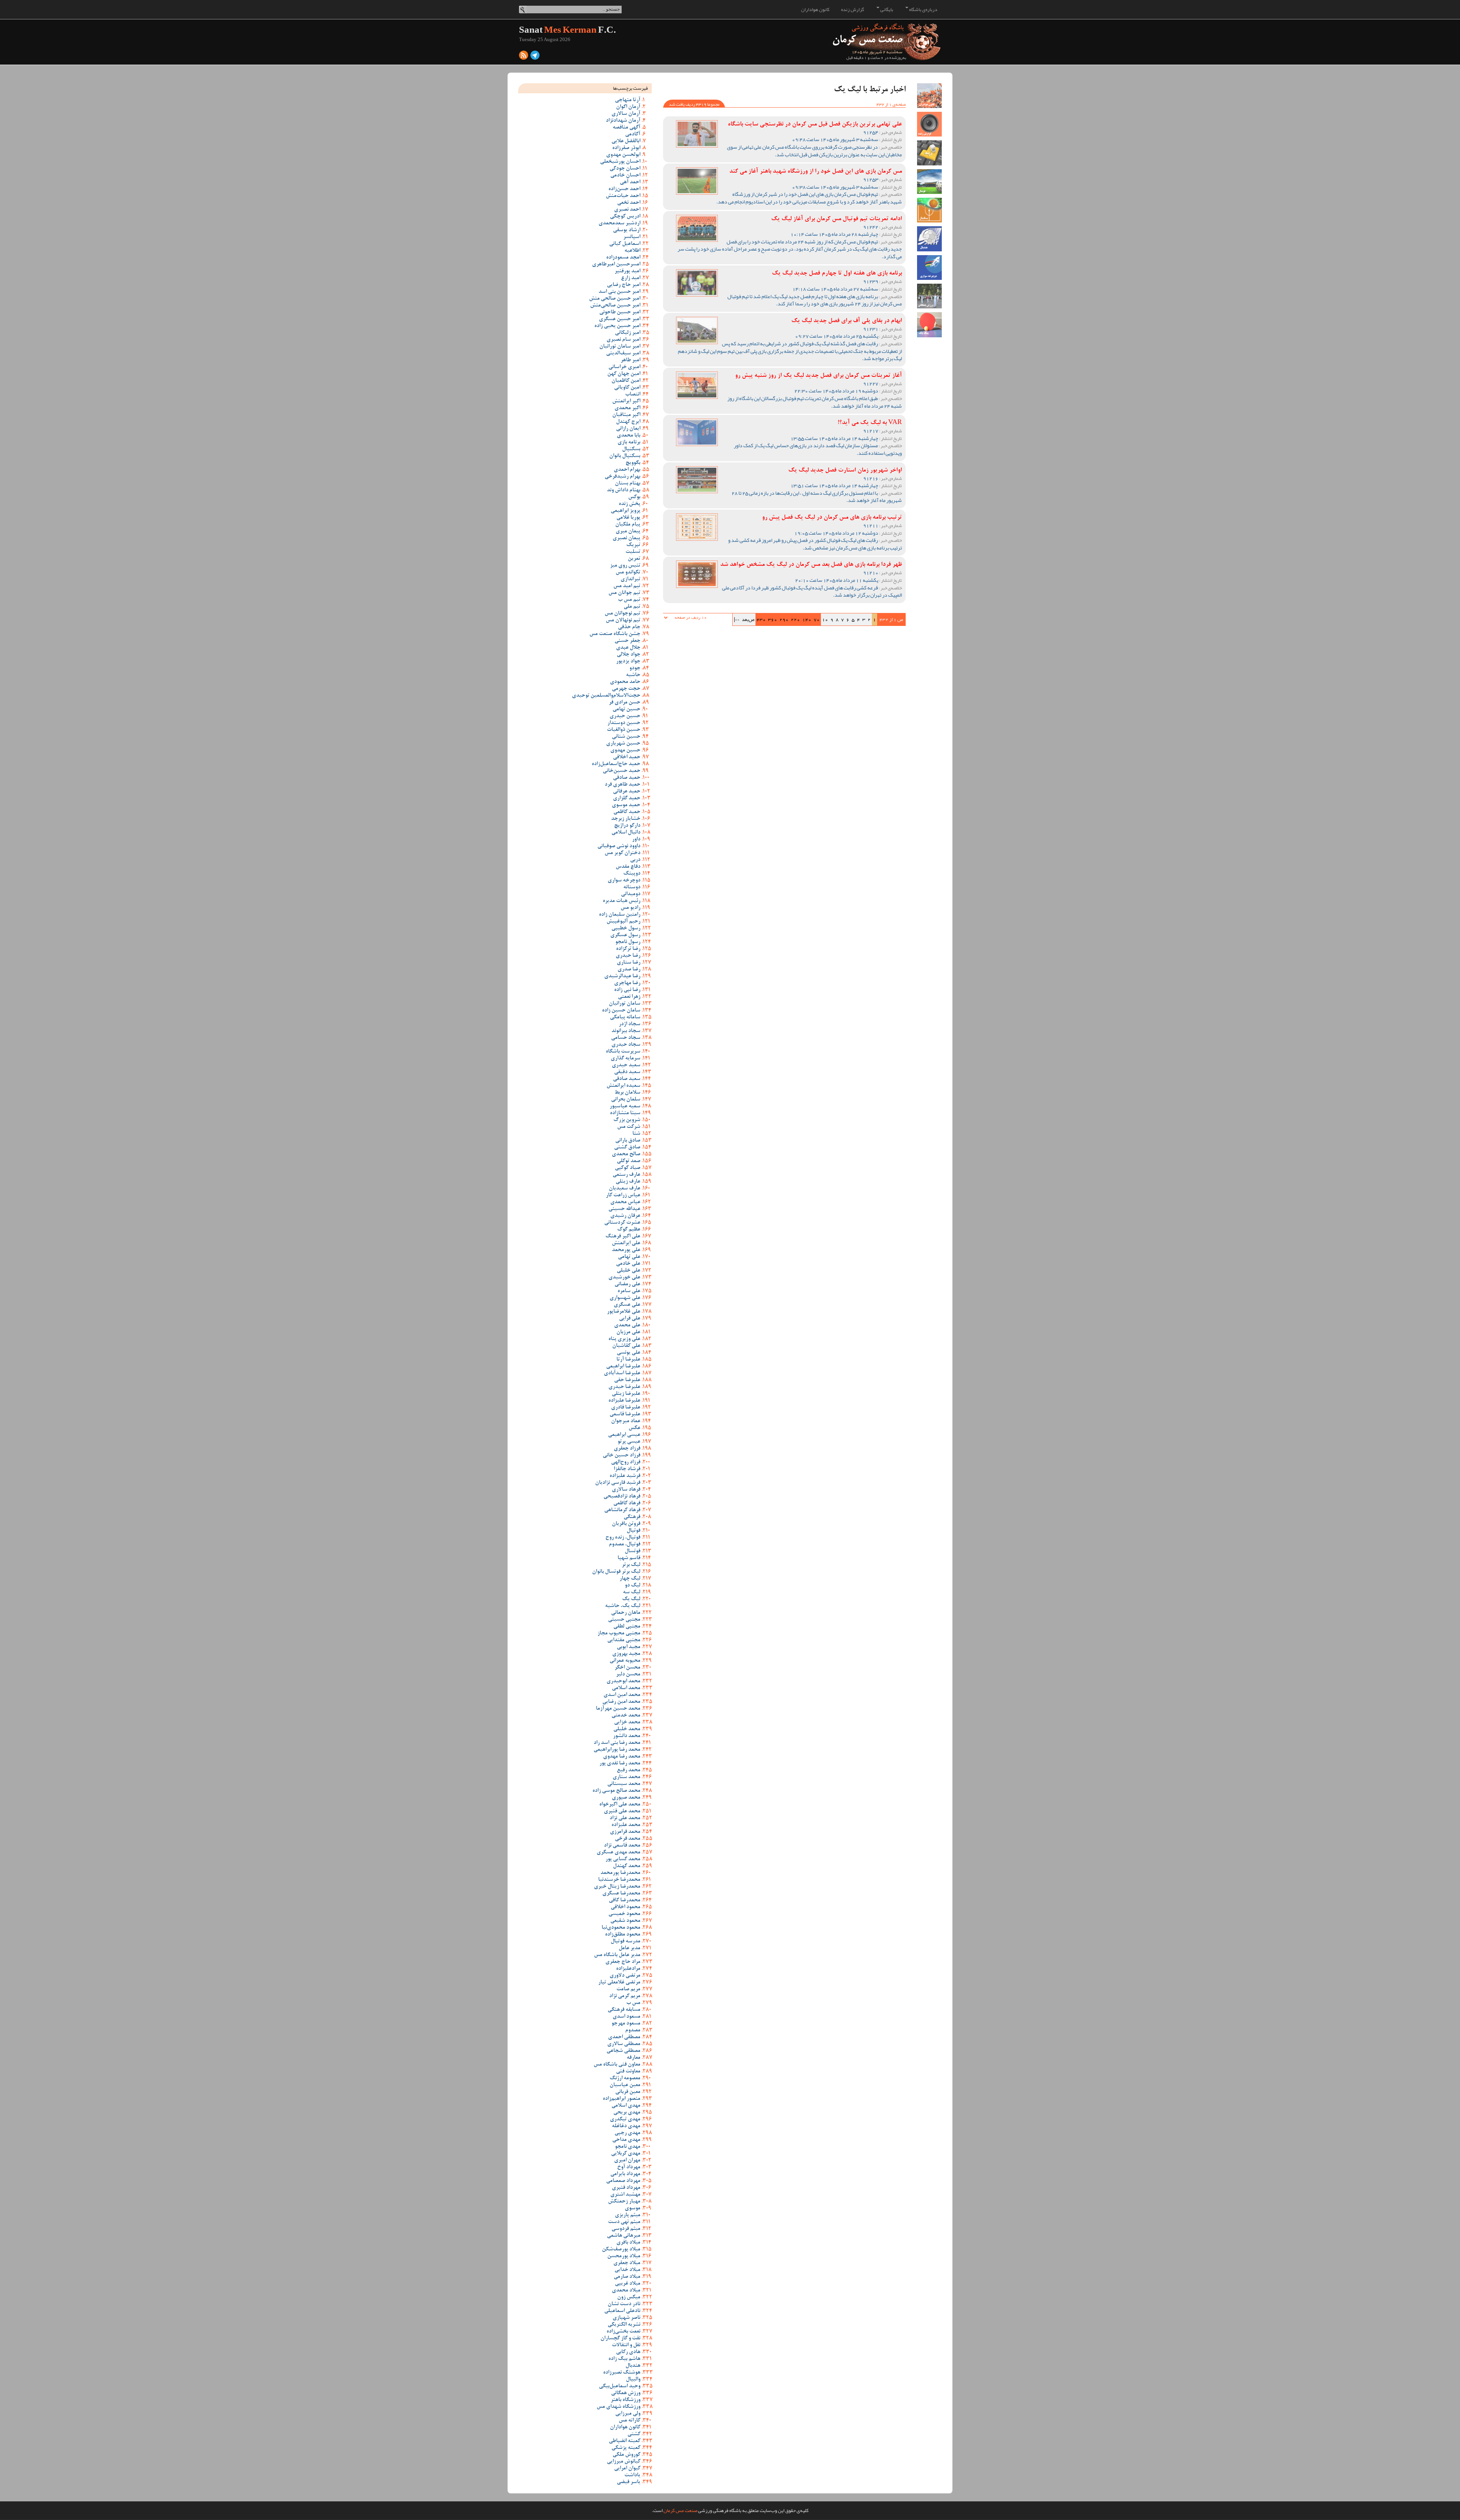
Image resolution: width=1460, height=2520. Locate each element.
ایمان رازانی (628, 429)
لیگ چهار (630, 1579)
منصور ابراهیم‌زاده (621, 2099)
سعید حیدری (626, 1065)
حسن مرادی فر (624, 703)
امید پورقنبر (627, 272)
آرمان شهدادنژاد (623, 121)
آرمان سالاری (626, 114)
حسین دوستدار (624, 723)
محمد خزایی (627, 1723)
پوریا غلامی (628, 518)
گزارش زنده (853, 10)
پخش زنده (629, 504)
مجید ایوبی (628, 1647)
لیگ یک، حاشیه (623, 1606)
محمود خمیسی (624, 1914)
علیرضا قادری (626, 1408)
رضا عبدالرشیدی (622, 977)
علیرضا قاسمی (625, 1415)
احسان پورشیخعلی (620, 162)
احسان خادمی (625, 176)
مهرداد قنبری (626, 2188)
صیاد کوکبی (628, 1168)
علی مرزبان (628, 1332)
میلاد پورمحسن (624, 2256)
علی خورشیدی (624, 1278)
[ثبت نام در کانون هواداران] (929, 96)
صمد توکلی (628, 1161)
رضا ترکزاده (628, 949)
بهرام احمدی (627, 470)
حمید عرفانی (627, 792)
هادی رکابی (628, 2352)
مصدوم (633, 2031)
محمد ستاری (626, 1777)
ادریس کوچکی (625, 217)
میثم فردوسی (626, 2229)
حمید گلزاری (627, 799)
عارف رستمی (626, 1175)
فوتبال (633, 1531)
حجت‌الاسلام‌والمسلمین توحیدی (606, 696)
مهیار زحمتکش (624, 2202)
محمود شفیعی (625, 1921)
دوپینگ (632, 874)
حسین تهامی (626, 710)
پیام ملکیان (628, 525)
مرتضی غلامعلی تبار (619, 1983)
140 (807, 619)
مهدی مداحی (626, 2140)
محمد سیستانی (624, 1784)
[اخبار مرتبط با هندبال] (929, 239)
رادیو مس (630, 908)
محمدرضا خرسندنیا (619, 1880)
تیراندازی (630, 580)
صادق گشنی (627, 1148)
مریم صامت (628, 1990)
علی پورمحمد (626, 1250)
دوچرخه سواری (624, 881)
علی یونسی (628, 1353)
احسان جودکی (625, 169)
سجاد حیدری (626, 1045)
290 (784, 619)
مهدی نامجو (628, 2147)
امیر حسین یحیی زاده (617, 326)
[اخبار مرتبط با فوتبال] (929, 182)
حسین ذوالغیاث (624, 730)
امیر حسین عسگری (620, 319)
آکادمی (633, 135)
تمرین (634, 559)
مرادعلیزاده (628, 1969)
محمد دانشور (627, 1736)
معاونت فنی (628, 2072)
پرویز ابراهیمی (625, 511)
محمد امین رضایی (621, 1702)
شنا (636, 1134)
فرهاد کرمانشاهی (622, 1510)
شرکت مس (629, 1127)
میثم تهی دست (624, 2222)
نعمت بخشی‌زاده (623, 2332)
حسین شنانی (626, 737)
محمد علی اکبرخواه (620, 1805)
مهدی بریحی (627, 2113)
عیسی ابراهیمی (624, 1435)
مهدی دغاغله (626, 2126)
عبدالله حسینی (624, 1209)
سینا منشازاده (625, 1113)
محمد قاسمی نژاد (622, 1846)
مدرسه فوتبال (625, 1942)
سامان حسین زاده (621, 1011)
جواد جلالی (628, 655)
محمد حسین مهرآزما (618, 1709)
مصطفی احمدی (624, 2037)
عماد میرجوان (626, 1421)
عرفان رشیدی (625, 1216)
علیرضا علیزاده (624, 1401)
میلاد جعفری (627, 2263)
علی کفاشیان (626, 1346)
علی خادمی (628, 1264)
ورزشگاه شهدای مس (618, 2407)
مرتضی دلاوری (625, 1976)
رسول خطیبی (626, 929)
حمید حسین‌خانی (621, 771)
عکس (634, 1428)
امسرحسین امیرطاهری (616, 265)
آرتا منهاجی (628, 100)
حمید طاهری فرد (622, 785)
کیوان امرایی (627, 2469)
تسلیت (633, 552)
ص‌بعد (748, 619)
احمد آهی (630, 183)
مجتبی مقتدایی (624, 1640)
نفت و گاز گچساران (620, 2339)
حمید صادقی (627, 778)
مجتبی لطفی (627, 1627)
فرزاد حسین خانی (621, 1456)
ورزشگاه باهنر (625, 2400)
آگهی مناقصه (626, 128)
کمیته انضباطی (624, 2441)
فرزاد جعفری (627, 1449)
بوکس (634, 497)
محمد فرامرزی (625, 1832)
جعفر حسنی (627, 641)
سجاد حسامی (626, 1038)
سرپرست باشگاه (623, 1052)
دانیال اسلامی (626, 833)
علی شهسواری (625, 1298)
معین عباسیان (625, 2085)
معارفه (633, 2058)
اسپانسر (632, 237)
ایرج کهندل (628, 422)
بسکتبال (631, 449)
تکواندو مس (628, 573)
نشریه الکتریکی (624, 2325)
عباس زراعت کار (623, 1196)
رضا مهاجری (627, 983)
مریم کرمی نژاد (625, 1996)
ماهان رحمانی (626, 1613)
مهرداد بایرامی (625, 2174)
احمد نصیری (627, 210)
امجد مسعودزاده (623, 258)
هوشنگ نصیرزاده (622, 2373)
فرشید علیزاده (625, 1476)
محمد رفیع (628, 1771)
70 (817, 619)
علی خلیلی (628, 1271)
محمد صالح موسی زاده (616, 1791)
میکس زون (629, 2298)
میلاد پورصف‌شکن (621, 2250)
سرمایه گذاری (625, 1059)
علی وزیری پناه (624, 1339)
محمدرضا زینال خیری (617, 1887)
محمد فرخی (628, 1839)
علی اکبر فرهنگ (623, 1237)
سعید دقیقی (627, 1072)
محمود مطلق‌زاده (623, 1935)
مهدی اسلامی (626, 2106)
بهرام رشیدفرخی (622, 477)
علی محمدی (627, 1326)
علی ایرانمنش (626, 1243)
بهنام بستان (628, 484)
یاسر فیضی (628, 2482)
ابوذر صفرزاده (626, 148)
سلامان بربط (627, 1093)
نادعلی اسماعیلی (622, 2311)
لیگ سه (632, 1593)
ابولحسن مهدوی (623, 155)
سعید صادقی (627, 1079)
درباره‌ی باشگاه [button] (923, 10)
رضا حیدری (628, 956)
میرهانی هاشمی (624, 2236)
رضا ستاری (628, 963)
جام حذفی (629, 627)
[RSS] (524, 57)
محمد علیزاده (626, 1825)
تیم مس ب (629, 600)
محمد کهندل (627, 1866)
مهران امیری (627, 2161)
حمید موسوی (626, 805)
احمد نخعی (629, 203)
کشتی (634, 2434)
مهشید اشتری (625, 2195)
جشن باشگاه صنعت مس (615, 634)
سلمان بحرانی (626, 1100)
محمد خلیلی (627, 1729)
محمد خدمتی (626, 1716)
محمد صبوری (626, 1798)
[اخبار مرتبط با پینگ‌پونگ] (929, 325)
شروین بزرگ (627, 1120)
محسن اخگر (627, 1668)
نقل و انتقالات (626, 2345)
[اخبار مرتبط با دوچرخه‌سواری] (929, 268)
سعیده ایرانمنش (623, 1086)
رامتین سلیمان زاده (620, 915)
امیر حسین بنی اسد (619, 292)
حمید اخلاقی (627, 757)
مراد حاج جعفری (623, 1962)
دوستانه (632, 888)
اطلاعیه (632, 251)
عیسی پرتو (629, 1442)
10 (825, 619)
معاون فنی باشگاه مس (617, 2065)
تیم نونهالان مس (623, 621)
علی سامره (629, 1291)
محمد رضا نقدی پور (620, 1764)
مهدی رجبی (627, 2133)
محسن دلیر (628, 1675)
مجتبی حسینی (624, 1620)
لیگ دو (632, 1586)
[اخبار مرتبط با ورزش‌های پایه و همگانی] (929, 296)
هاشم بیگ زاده (624, 2359)
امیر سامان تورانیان (620, 347)
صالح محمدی (626, 1154)
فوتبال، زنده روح (623, 1538)
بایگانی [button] (886, 10)
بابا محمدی (628, 436)
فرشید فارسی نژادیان (618, 1483)
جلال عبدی (628, 648)
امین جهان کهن (624, 374)
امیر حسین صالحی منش (615, 299)
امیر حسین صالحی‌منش (615, 306)
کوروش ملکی (626, 2455)
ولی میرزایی (628, 2414)
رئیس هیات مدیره (621, 901)
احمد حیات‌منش (623, 196)
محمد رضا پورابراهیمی (617, 1750)
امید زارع (631, 278)
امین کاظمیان (626, 381)
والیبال (633, 2380)
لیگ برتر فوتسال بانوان (616, 1572)
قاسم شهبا (629, 1558)
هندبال (633, 2366)
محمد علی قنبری (622, 1812)
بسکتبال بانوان (625, 456)
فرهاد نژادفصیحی (622, 1497)
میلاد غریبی (628, 2284)
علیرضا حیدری (624, 1387)
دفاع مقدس (628, 867)
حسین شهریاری (623, 744)
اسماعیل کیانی (625, 244)
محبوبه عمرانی (625, 1661)
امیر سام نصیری (623, 340)
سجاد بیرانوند (626, 1031)
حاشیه (633, 675)
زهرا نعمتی (629, 997)
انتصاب (633, 395)
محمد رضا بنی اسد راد (617, 1743)
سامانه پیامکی (625, 1018)
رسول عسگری (625, 935)
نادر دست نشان (624, 2304)
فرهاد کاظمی (627, 1504)
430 (761, 619)
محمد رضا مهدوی (622, 1757)
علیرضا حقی (627, 1380)
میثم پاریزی (628, 2215)
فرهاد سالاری (626, 1490)
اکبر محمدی (627, 408)
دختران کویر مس (622, 853)
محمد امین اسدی (622, 1695)
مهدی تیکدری (625, 2120)
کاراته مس (629, 2421)
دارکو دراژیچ (627, 826)
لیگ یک (631, 1599)
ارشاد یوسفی (627, 230)
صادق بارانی (628, 1141)
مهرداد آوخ (629, 2167)
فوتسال (632, 1551)
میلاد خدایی (627, 2270)
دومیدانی (631, 894)
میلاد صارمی (627, 2277)
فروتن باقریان (626, 1524)
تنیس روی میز (625, 566)
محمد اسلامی (626, 1688)
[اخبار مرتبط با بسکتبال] (929, 210)
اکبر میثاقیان (626, 415)
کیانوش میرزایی (624, 2462)
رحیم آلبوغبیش (623, 922)
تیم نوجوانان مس (622, 614)
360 (773, 619)
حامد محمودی (625, 682)
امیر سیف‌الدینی (623, 354)
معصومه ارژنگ (625, 2079)
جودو (635, 669)
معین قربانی (628, 2092)
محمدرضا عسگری (621, 1894)
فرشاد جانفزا (627, 1469)
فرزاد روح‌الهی (626, 1462)
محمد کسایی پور (623, 1859)
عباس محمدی (625, 1202)
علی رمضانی (627, 1285)
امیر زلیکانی (628, 333)
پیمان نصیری (626, 538)
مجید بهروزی (626, 1654)
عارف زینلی (628, 1182)
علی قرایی (630, 1319)
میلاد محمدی (626, 2291)
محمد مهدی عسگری (618, 1853)
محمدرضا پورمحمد (620, 1873)
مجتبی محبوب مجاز (619, 1634)
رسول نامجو (628, 942)
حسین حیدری (625, 716)
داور (636, 840)
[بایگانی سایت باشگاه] (929, 153)
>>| (737, 619)
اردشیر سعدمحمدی (619, 224)
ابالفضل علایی (626, 141)
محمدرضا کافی (624, 1901)
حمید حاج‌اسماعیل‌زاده (616, 764)
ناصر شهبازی (626, 2318)
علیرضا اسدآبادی (622, 1374)
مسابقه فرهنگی (624, 2010)
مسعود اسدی (626, 2017)
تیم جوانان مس (624, 593)
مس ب (633, 2003)
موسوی (632, 2209)
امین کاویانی (627, 388)
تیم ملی (632, 607)
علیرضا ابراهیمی (623, 1367)
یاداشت (632, 2476)
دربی (635, 860)
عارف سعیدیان (624, 1189)
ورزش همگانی (626, 2393)
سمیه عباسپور (625, 1107)
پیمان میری (628, 532)
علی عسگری (627, 1305)
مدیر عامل (629, 1948)
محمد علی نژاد (625, 1818)
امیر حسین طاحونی (620, 313)
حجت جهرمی (626, 689)
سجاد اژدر (629, 1024)
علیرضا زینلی (626, 1394)
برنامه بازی (629, 443)
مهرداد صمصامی (623, 2181)
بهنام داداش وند (624, 491)
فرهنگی (632, 1517)
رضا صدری (629, 970)
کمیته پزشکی (626, 2448)
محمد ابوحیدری (623, 1682)
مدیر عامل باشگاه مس (617, 1955)
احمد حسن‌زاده (624, 189)
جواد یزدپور (628, 662)
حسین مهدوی (625, 751)
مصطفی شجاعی (623, 2051)
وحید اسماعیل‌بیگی (620, 2387)
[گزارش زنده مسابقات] (929, 124)
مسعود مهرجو (626, 2024)
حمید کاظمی (627, 812)
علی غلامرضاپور (624, 1312)
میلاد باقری (628, 2243)
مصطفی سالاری (624, 2044)
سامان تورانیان (624, 1004)
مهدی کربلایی (626, 2154)
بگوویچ (633, 463)
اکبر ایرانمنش (626, 402)
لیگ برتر (631, 1565)
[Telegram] (535, 57)
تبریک (633, 545)
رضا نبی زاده (627, 990)
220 (795, 619)
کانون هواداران (815, 10)
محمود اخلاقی (625, 1907)
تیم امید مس (627, 586)
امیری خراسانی (624, 367)
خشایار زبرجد (626, 819)
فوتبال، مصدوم (624, 1545)
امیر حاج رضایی (624, 285)
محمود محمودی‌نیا (621, 1928)
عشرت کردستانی (622, 1223)
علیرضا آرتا (628, 1360)
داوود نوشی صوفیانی (619, 846)
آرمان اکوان (628, 107)
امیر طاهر (630, 360)
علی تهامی (629, 1257)
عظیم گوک (629, 1230)
